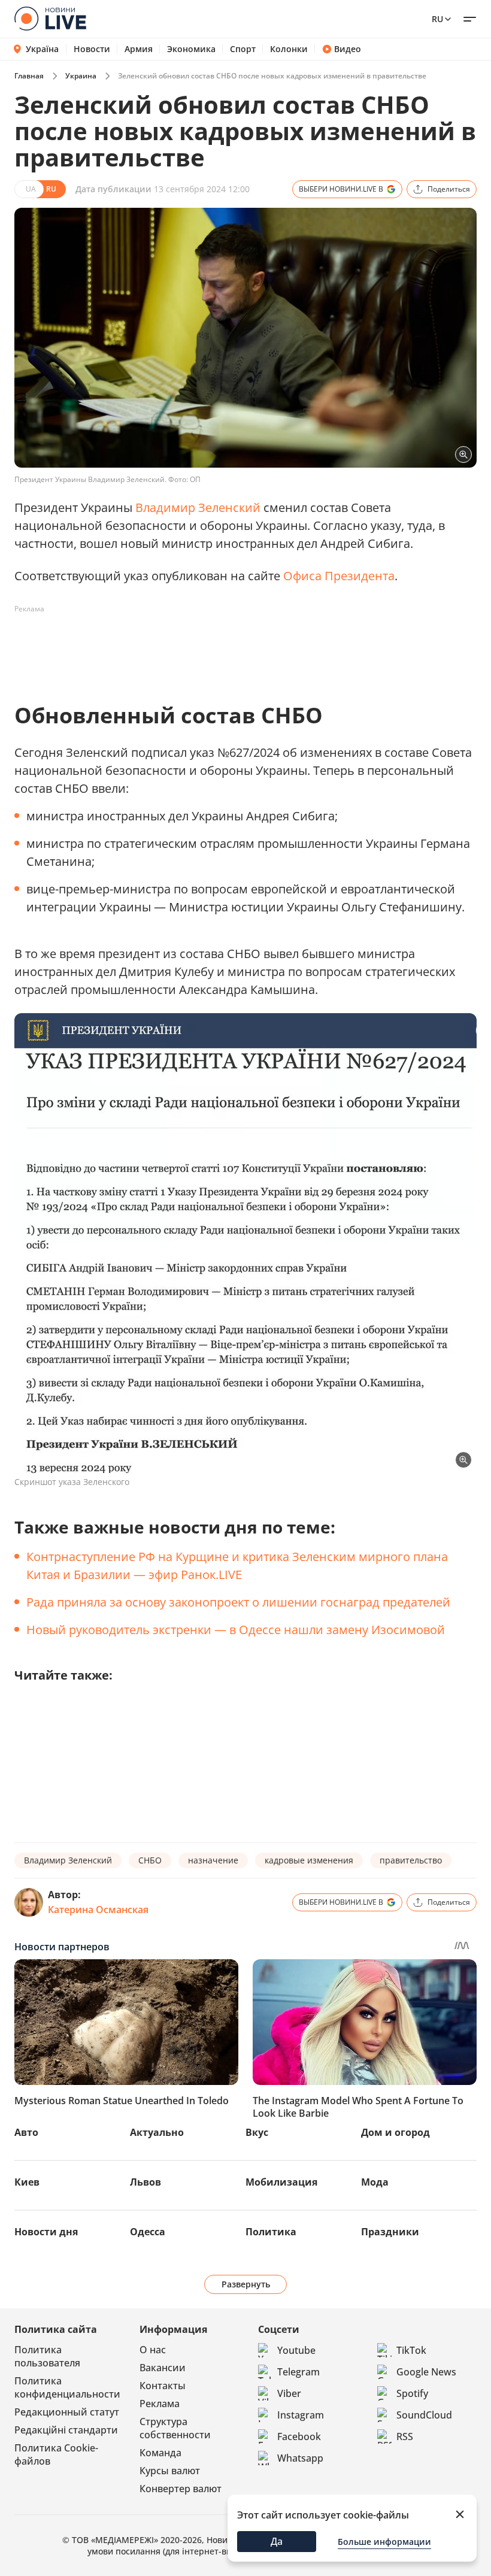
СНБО (150, 1860)
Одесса (148, 2232)
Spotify (412, 2393)
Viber (289, 2393)
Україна (42, 49)
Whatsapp (300, 2458)
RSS (405, 2436)
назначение (213, 1860)
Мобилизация (281, 2182)
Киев (27, 2182)
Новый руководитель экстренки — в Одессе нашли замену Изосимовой (236, 1630)
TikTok (411, 2350)
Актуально (157, 2132)
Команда (160, 2453)
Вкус (257, 2132)
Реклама (160, 2404)
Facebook (299, 2436)
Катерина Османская (98, 1910)
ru (437, 19)
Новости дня (46, 2232)
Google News (426, 2372)
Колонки (289, 49)
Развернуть (246, 2284)
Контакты (163, 2386)
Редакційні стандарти (66, 2430)
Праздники (390, 2232)
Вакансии (163, 2368)
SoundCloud (424, 2415)
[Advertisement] (232, 645)
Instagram (301, 2415)
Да (277, 2541)
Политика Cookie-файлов (56, 2454)
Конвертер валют (181, 2489)
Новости (92, 49)
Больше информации (384, 2542)
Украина (81, 76)
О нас (153, 2350)
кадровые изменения (309, 1860)
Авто (26, 2132)
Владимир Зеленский (198, 507)
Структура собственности (175, 2428)
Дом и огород (395, 2132)
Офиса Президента (339, 576)
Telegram (298, 2372)
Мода (375, 2182)
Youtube (296, 2350)
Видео (348, 49)
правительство (411, 1860)
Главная (29, 76)
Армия (139, 49)
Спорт (243, 49)
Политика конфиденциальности (67, 2387)
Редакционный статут (67, 2412)
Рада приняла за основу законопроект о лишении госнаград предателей (238, 1602)
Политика (271, 2232)
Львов (146, 2182)
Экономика (191, 49)
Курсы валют (170, 2471)
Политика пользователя (47, 2356)
